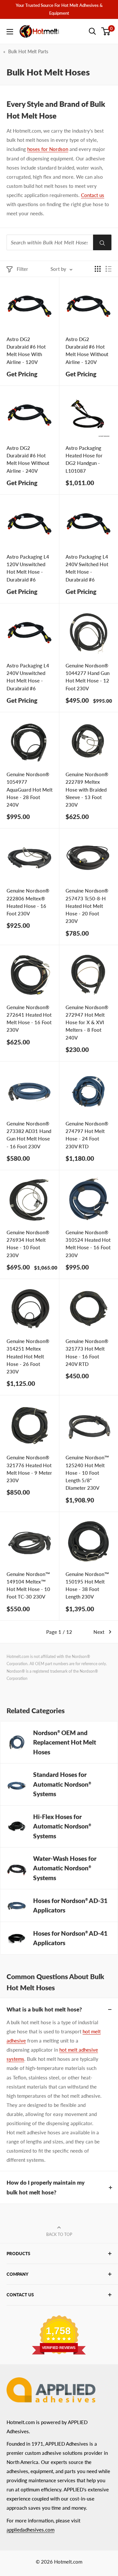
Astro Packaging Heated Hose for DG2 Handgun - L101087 (84, 459)
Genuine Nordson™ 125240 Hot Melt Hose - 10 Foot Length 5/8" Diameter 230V (87, 1473)
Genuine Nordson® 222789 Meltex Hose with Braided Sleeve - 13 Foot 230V (87, 789)
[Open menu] (10, 32)
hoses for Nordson (48, 149)
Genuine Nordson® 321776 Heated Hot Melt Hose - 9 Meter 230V (29, 1469)
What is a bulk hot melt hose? (44, 2009)
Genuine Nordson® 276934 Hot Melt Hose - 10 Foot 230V (28, 1244)
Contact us (93, 195)
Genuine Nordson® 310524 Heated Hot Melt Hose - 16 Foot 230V (88, 1244)
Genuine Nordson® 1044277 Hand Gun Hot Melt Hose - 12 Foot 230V (88, 677)
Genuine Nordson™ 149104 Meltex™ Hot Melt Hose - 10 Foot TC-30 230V (28, 1585)
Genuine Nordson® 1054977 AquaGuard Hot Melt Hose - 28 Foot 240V (29, 789)
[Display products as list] (108, 269)
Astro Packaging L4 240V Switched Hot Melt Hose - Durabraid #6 (87, 568)
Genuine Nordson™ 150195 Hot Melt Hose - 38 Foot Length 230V (87, 1585)
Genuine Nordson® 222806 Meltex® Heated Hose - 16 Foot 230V (28, 902)
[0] (106, 31)
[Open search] (92, 31)
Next (99, 1632)
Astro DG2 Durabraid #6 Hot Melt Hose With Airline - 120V (26, 351)
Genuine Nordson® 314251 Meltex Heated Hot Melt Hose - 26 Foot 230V (28, 1356)
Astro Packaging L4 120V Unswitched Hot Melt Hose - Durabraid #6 (28, 568)
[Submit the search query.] (102, 242)
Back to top (59, 2234)
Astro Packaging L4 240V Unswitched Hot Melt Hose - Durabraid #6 (28, 677)
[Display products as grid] (98, 269)
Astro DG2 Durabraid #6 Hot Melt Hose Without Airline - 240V (28, 459)
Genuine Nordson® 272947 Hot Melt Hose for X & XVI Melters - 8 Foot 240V (87, 1022)
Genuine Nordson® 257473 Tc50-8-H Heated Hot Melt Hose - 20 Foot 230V (87, 906)
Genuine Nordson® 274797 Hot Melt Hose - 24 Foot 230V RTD (87, 1135)
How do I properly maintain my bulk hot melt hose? (46, 2187)
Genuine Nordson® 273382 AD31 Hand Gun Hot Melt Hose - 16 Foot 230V (29, 1135)
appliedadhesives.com (30, 2530)
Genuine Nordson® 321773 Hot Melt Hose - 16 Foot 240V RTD (87, 1353)
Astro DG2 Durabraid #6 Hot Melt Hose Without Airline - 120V (87, 351)
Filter (22, 269)
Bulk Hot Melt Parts (28, 51)
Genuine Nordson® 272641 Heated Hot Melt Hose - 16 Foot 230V (29, 1019)
